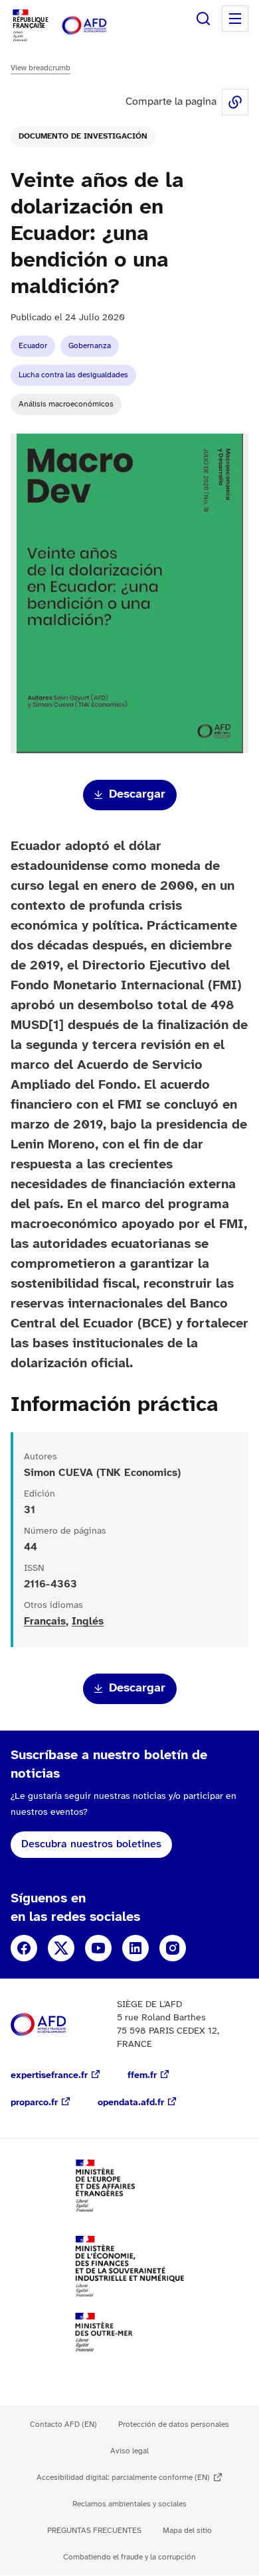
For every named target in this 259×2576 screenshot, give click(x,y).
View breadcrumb (41, 68)
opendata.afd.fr (131, 2103)
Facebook (24, 1948)
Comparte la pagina (235, 102)
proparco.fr (34, 2103)
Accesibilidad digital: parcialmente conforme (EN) (123, 2478)
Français (45, 1622)
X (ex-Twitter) (61, 1948)
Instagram (173, 1948)
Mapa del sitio (187, 2531)
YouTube (98, 1948)
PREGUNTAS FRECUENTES (94, 2531)
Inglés (88, 1622)
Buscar (203, 19)
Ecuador (33, 346)
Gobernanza (90, 346)
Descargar (137, 795)
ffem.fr (142, 2076)
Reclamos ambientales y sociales (129, 2504)
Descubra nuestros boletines (91, 1844)
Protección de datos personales (174, 2424)
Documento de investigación (83, 136)
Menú (235, 19)
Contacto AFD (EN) (63, 2424)
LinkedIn (135, 1948)
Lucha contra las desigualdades (73, 375)
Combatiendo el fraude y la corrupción (129, 2557)
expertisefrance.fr (49, 2076)
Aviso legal (129, 2451)
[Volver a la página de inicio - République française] (98, 26)
